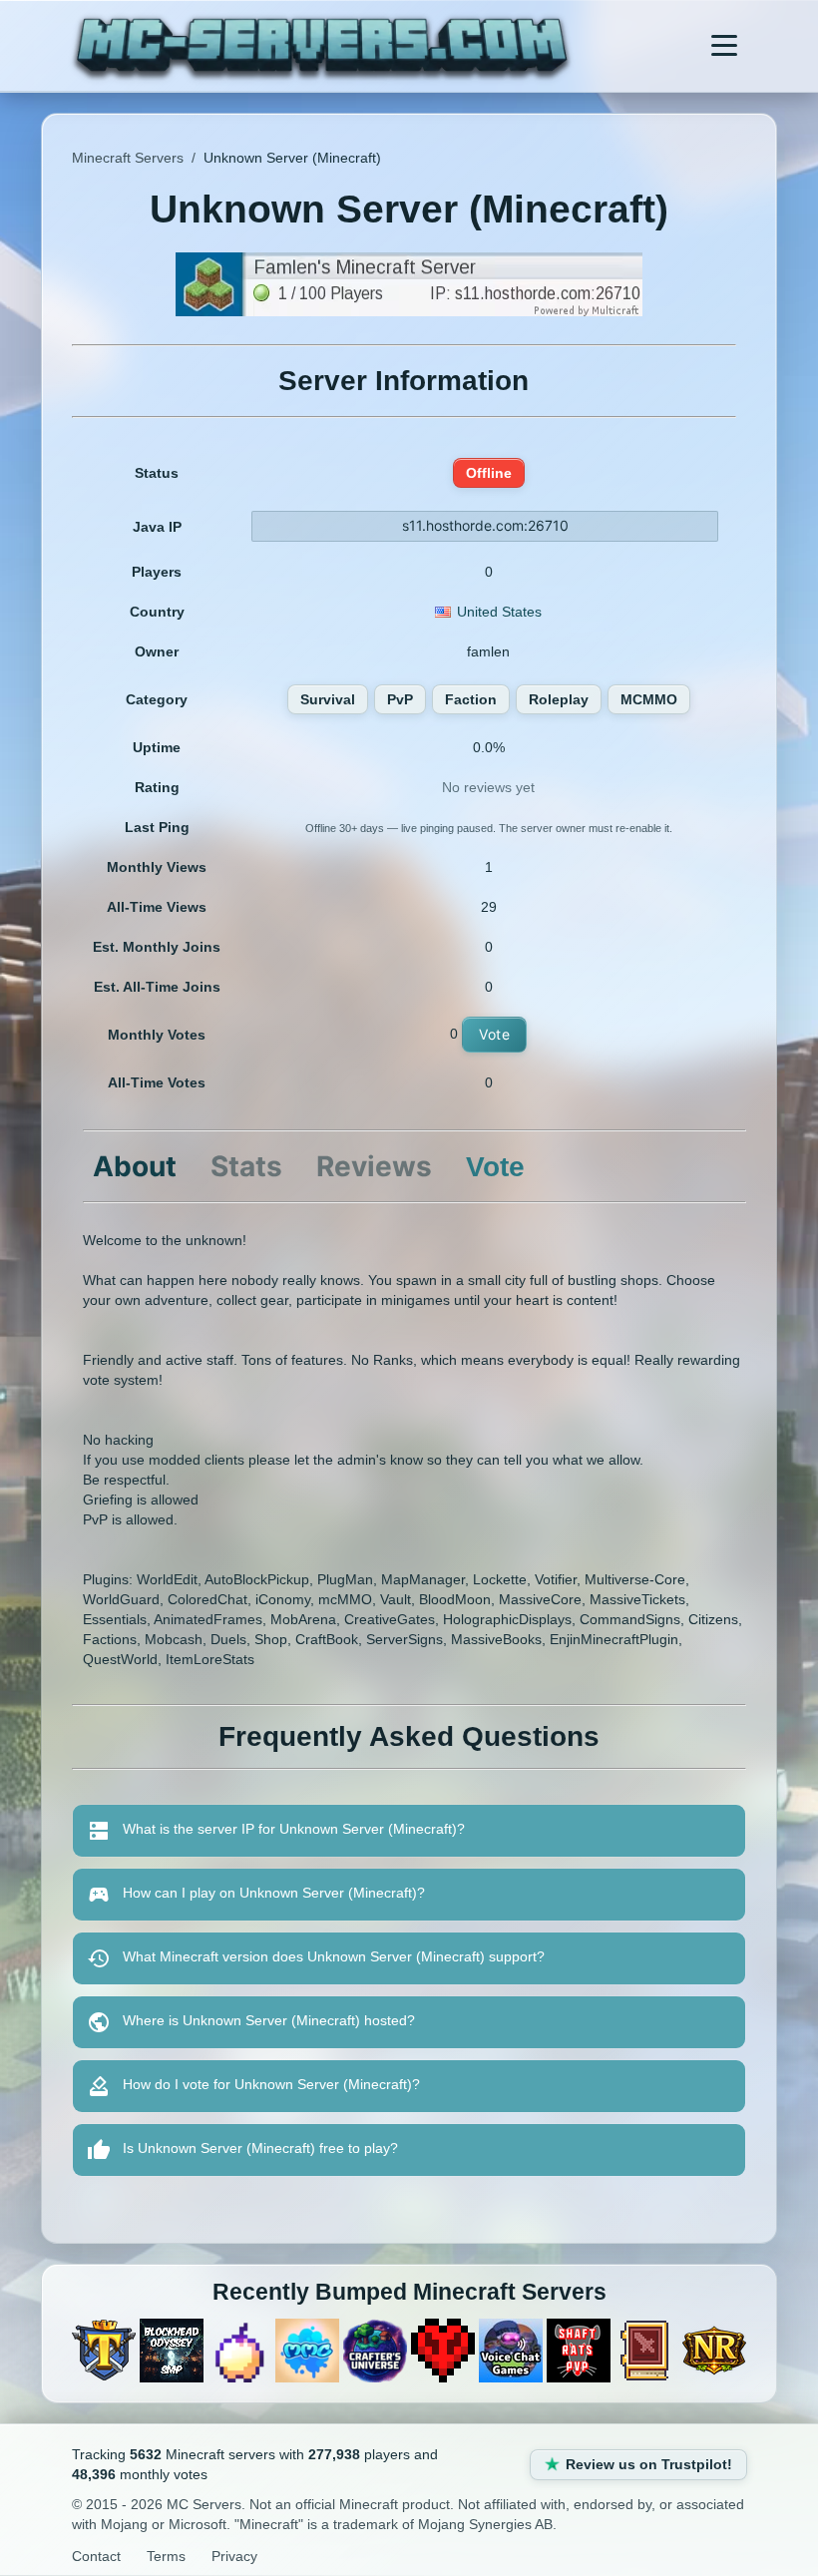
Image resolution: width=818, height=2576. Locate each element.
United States (499, 612)
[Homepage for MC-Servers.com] (322, 46)
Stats (246, 1166)
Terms (166, 2556)
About (135, 1166)
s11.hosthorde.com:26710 (485, 525)
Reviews (374, 1166)
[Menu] (724, 46)
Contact (96, 2556)
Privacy (234, 2556)
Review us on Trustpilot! (649, 2464)
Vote (494, 1034)
